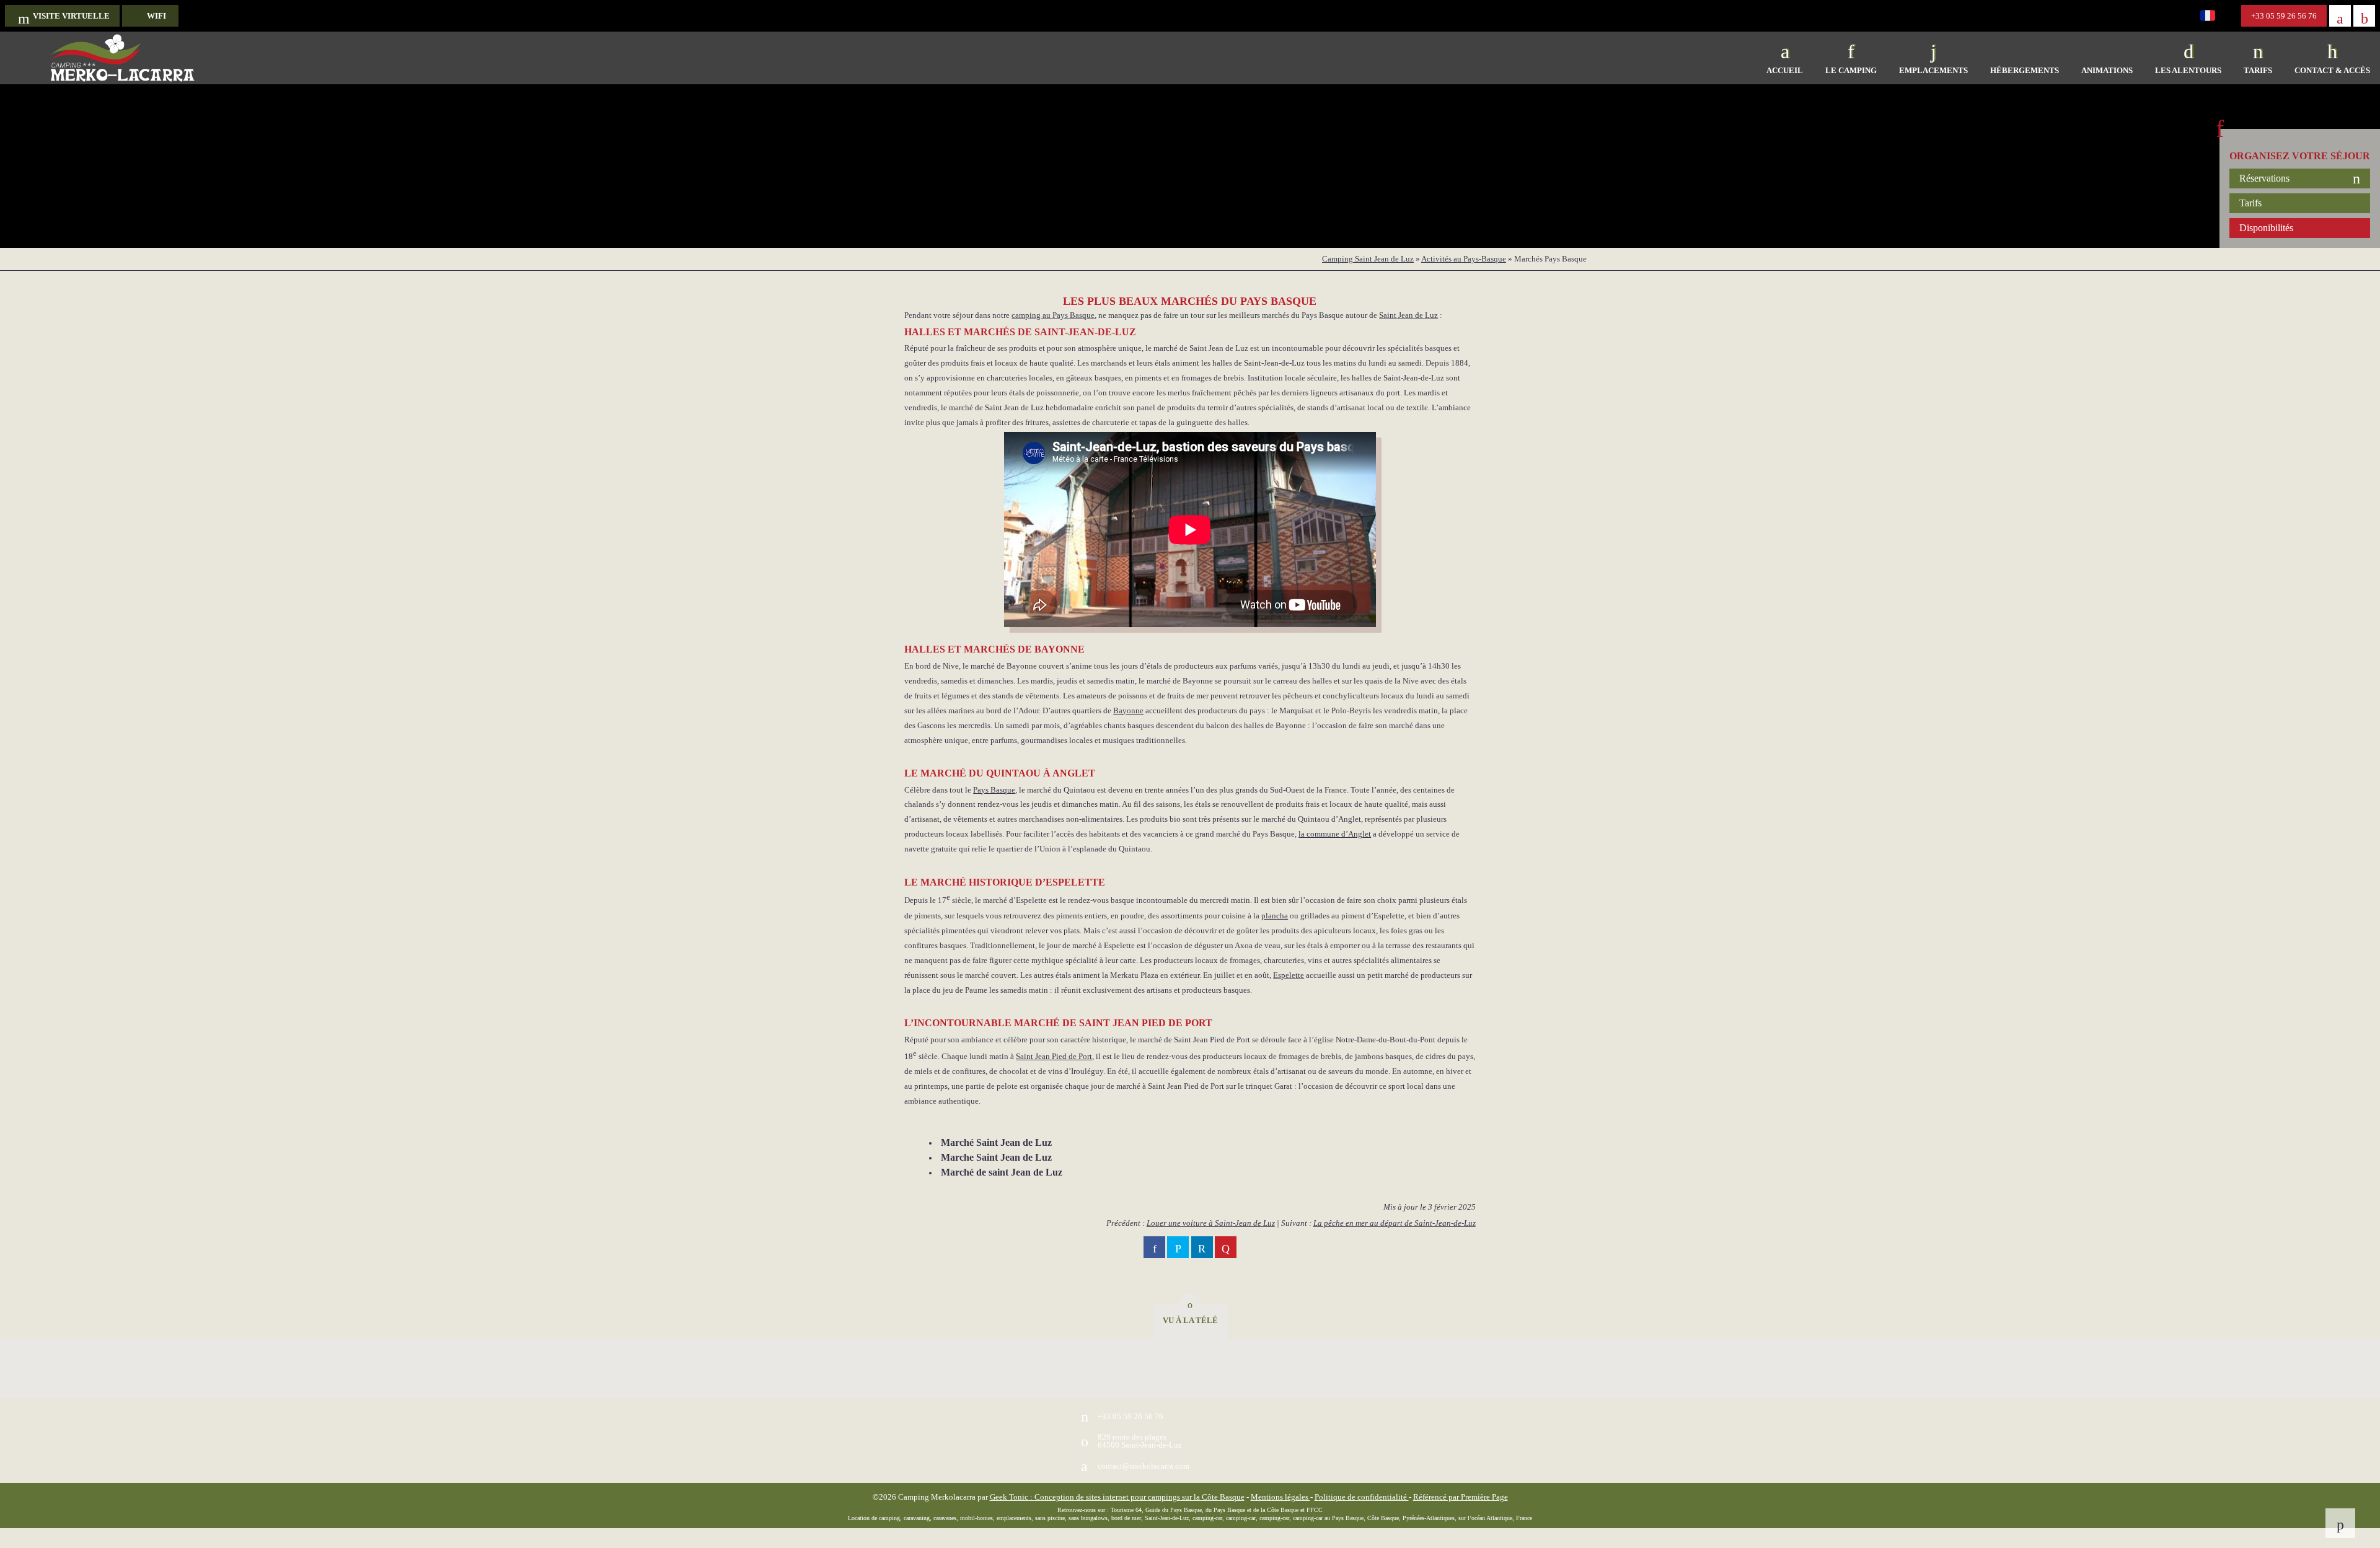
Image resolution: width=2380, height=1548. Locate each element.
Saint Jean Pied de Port (1054, 1056)
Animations (2107, 70)
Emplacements (1933, 70)
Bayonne (1128, 710)
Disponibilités (2266, 228)
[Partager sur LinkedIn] (1202, 1247)
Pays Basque (994, 790)
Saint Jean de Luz (1408, 315)
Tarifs (2258, 70)
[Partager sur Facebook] (1154, 1247)
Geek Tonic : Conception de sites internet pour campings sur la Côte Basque (1117, 1497)
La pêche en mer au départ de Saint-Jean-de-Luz (1395, 1223)
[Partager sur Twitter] (1178, 1247)
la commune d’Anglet (1335, 834)
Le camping (1851, 70)
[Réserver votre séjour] (2364, 16)
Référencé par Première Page (1461, 1497)
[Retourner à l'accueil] (122, 58)
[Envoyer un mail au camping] (2340, 16)
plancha (1275, 916)
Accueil (1785, 70)
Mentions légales (1280, 1497)
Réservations (2264, 178)
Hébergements (2025, 70)
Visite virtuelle (71, 16)
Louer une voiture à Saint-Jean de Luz (1211, 1223)
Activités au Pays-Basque (1464, 259)
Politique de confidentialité (1362, 1497)
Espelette (1289, 975)
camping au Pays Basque (1053, 315)
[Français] (2213, 19)
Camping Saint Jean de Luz (1368, 259)
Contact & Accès (2332, 70)
